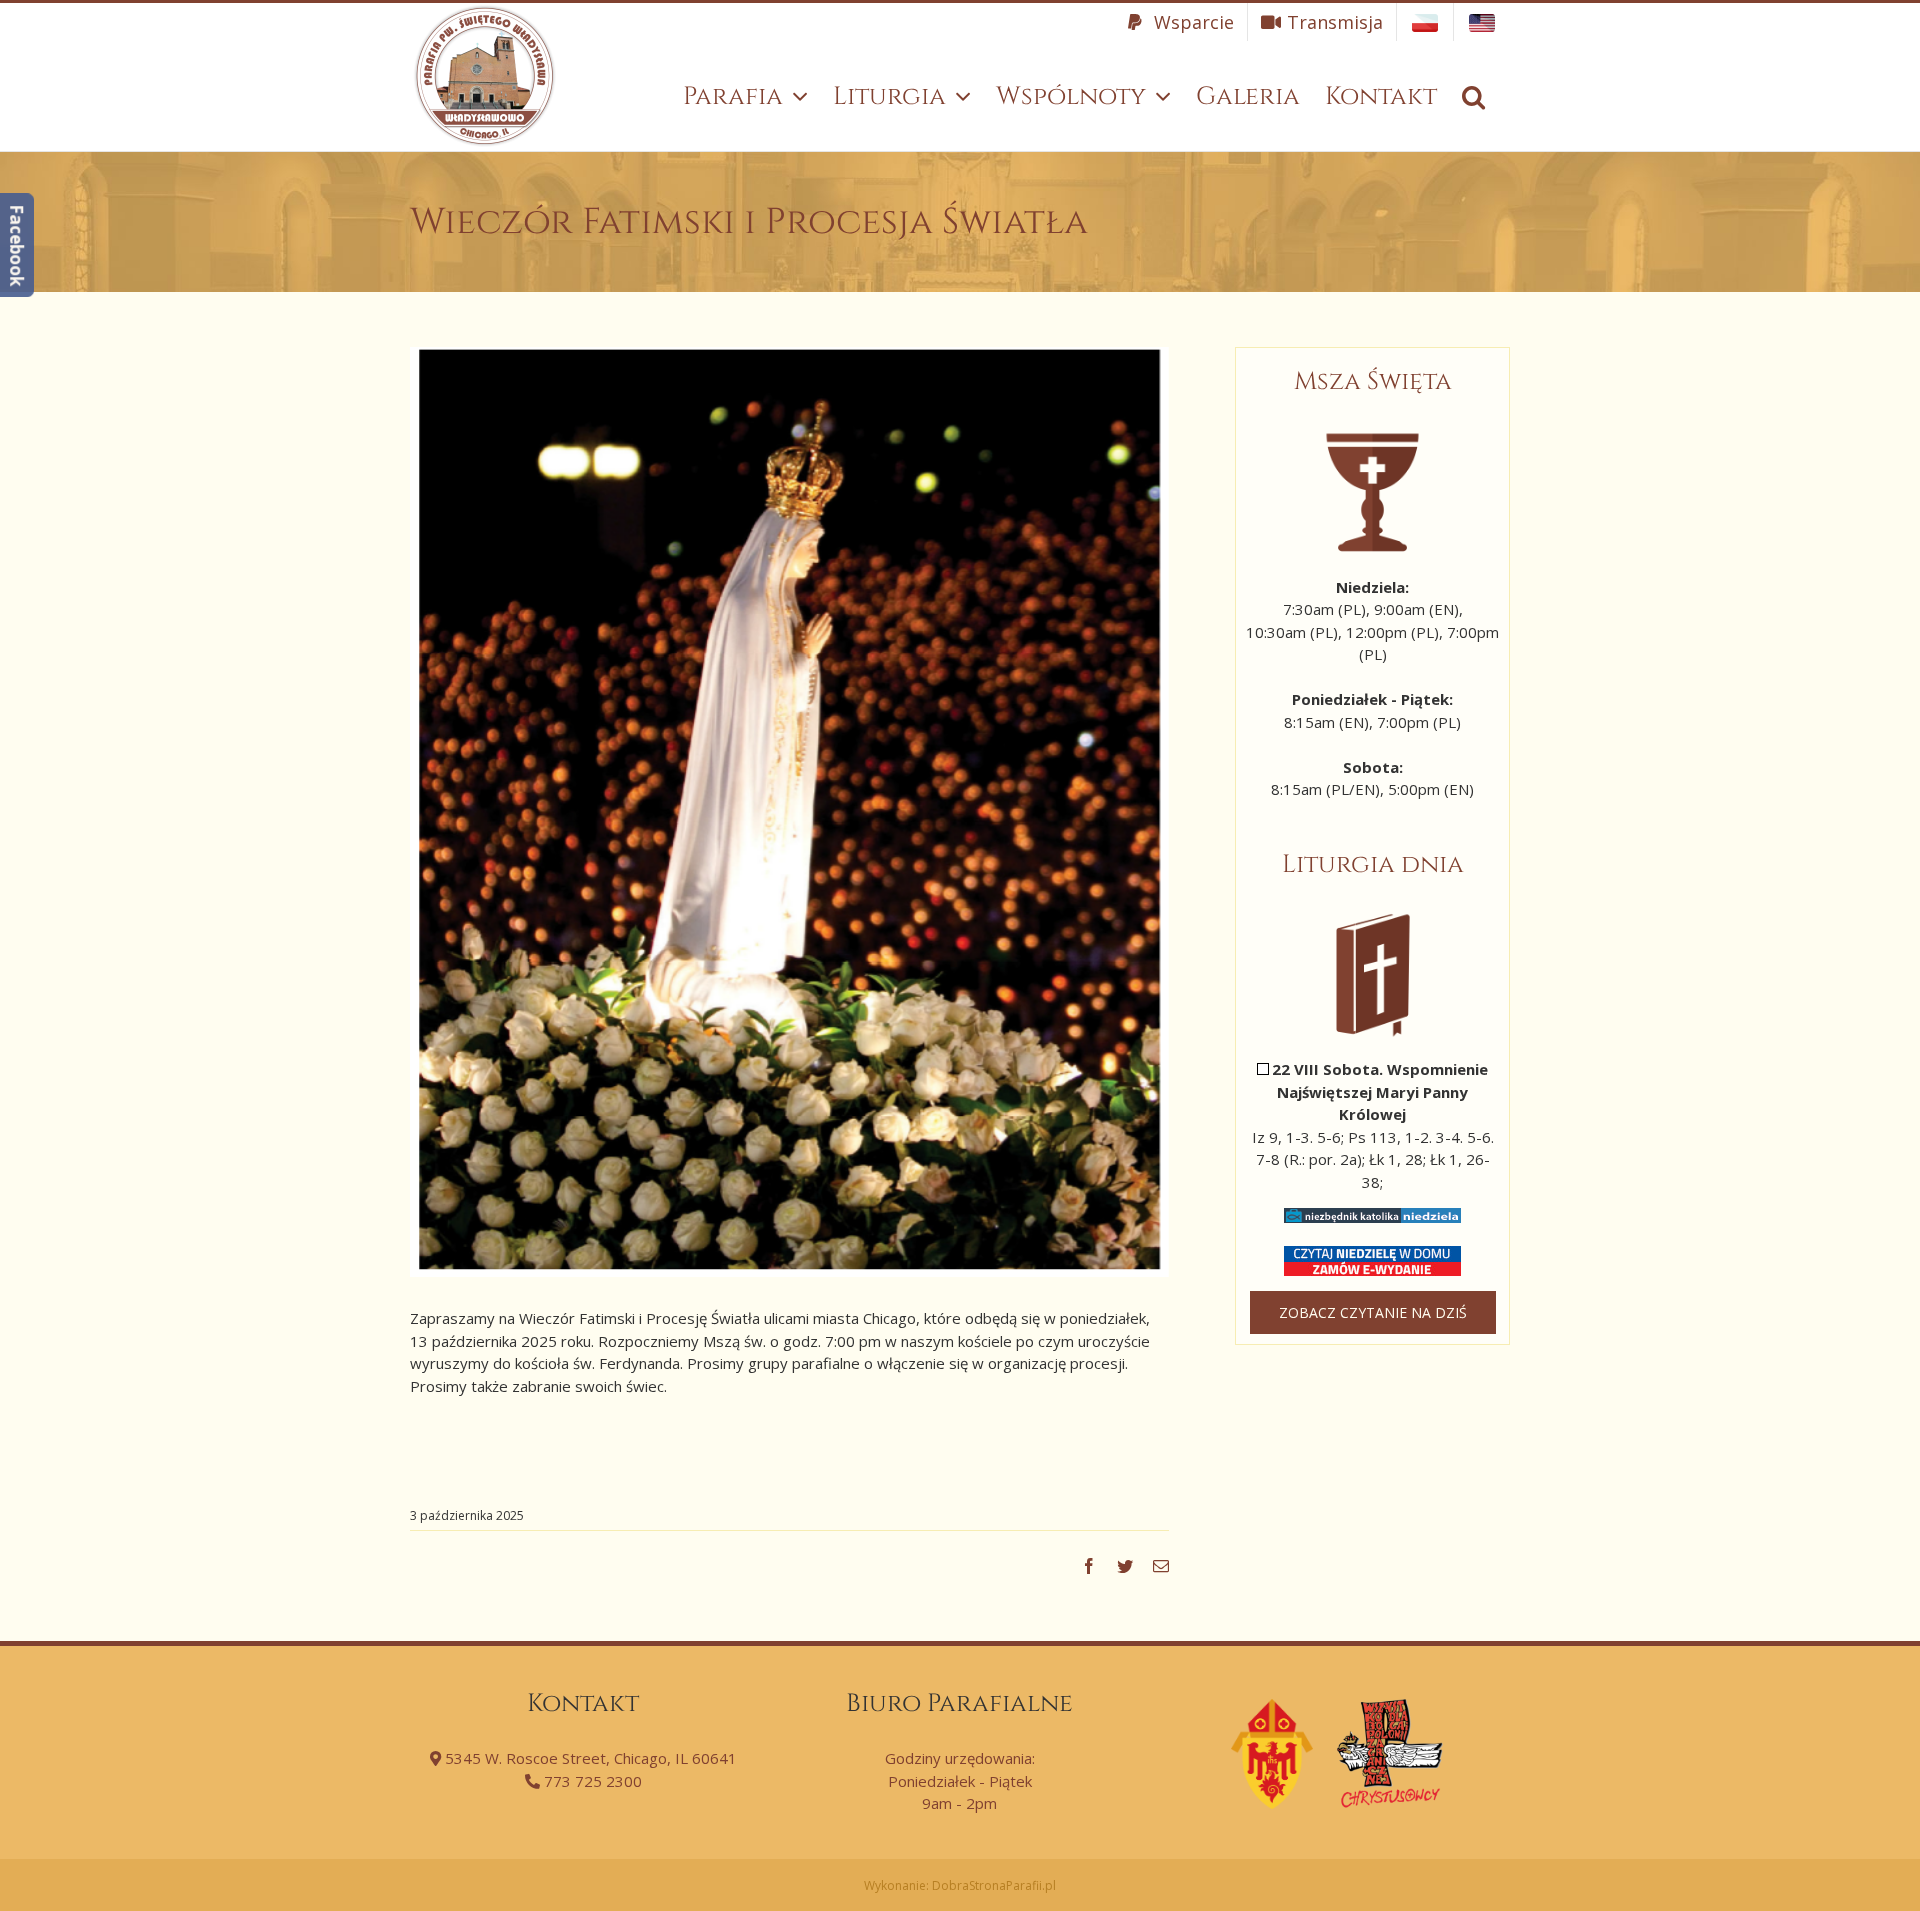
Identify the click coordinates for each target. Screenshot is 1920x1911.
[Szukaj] (1473, 96)
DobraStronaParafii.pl (994, 1885)
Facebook (16, 245)
